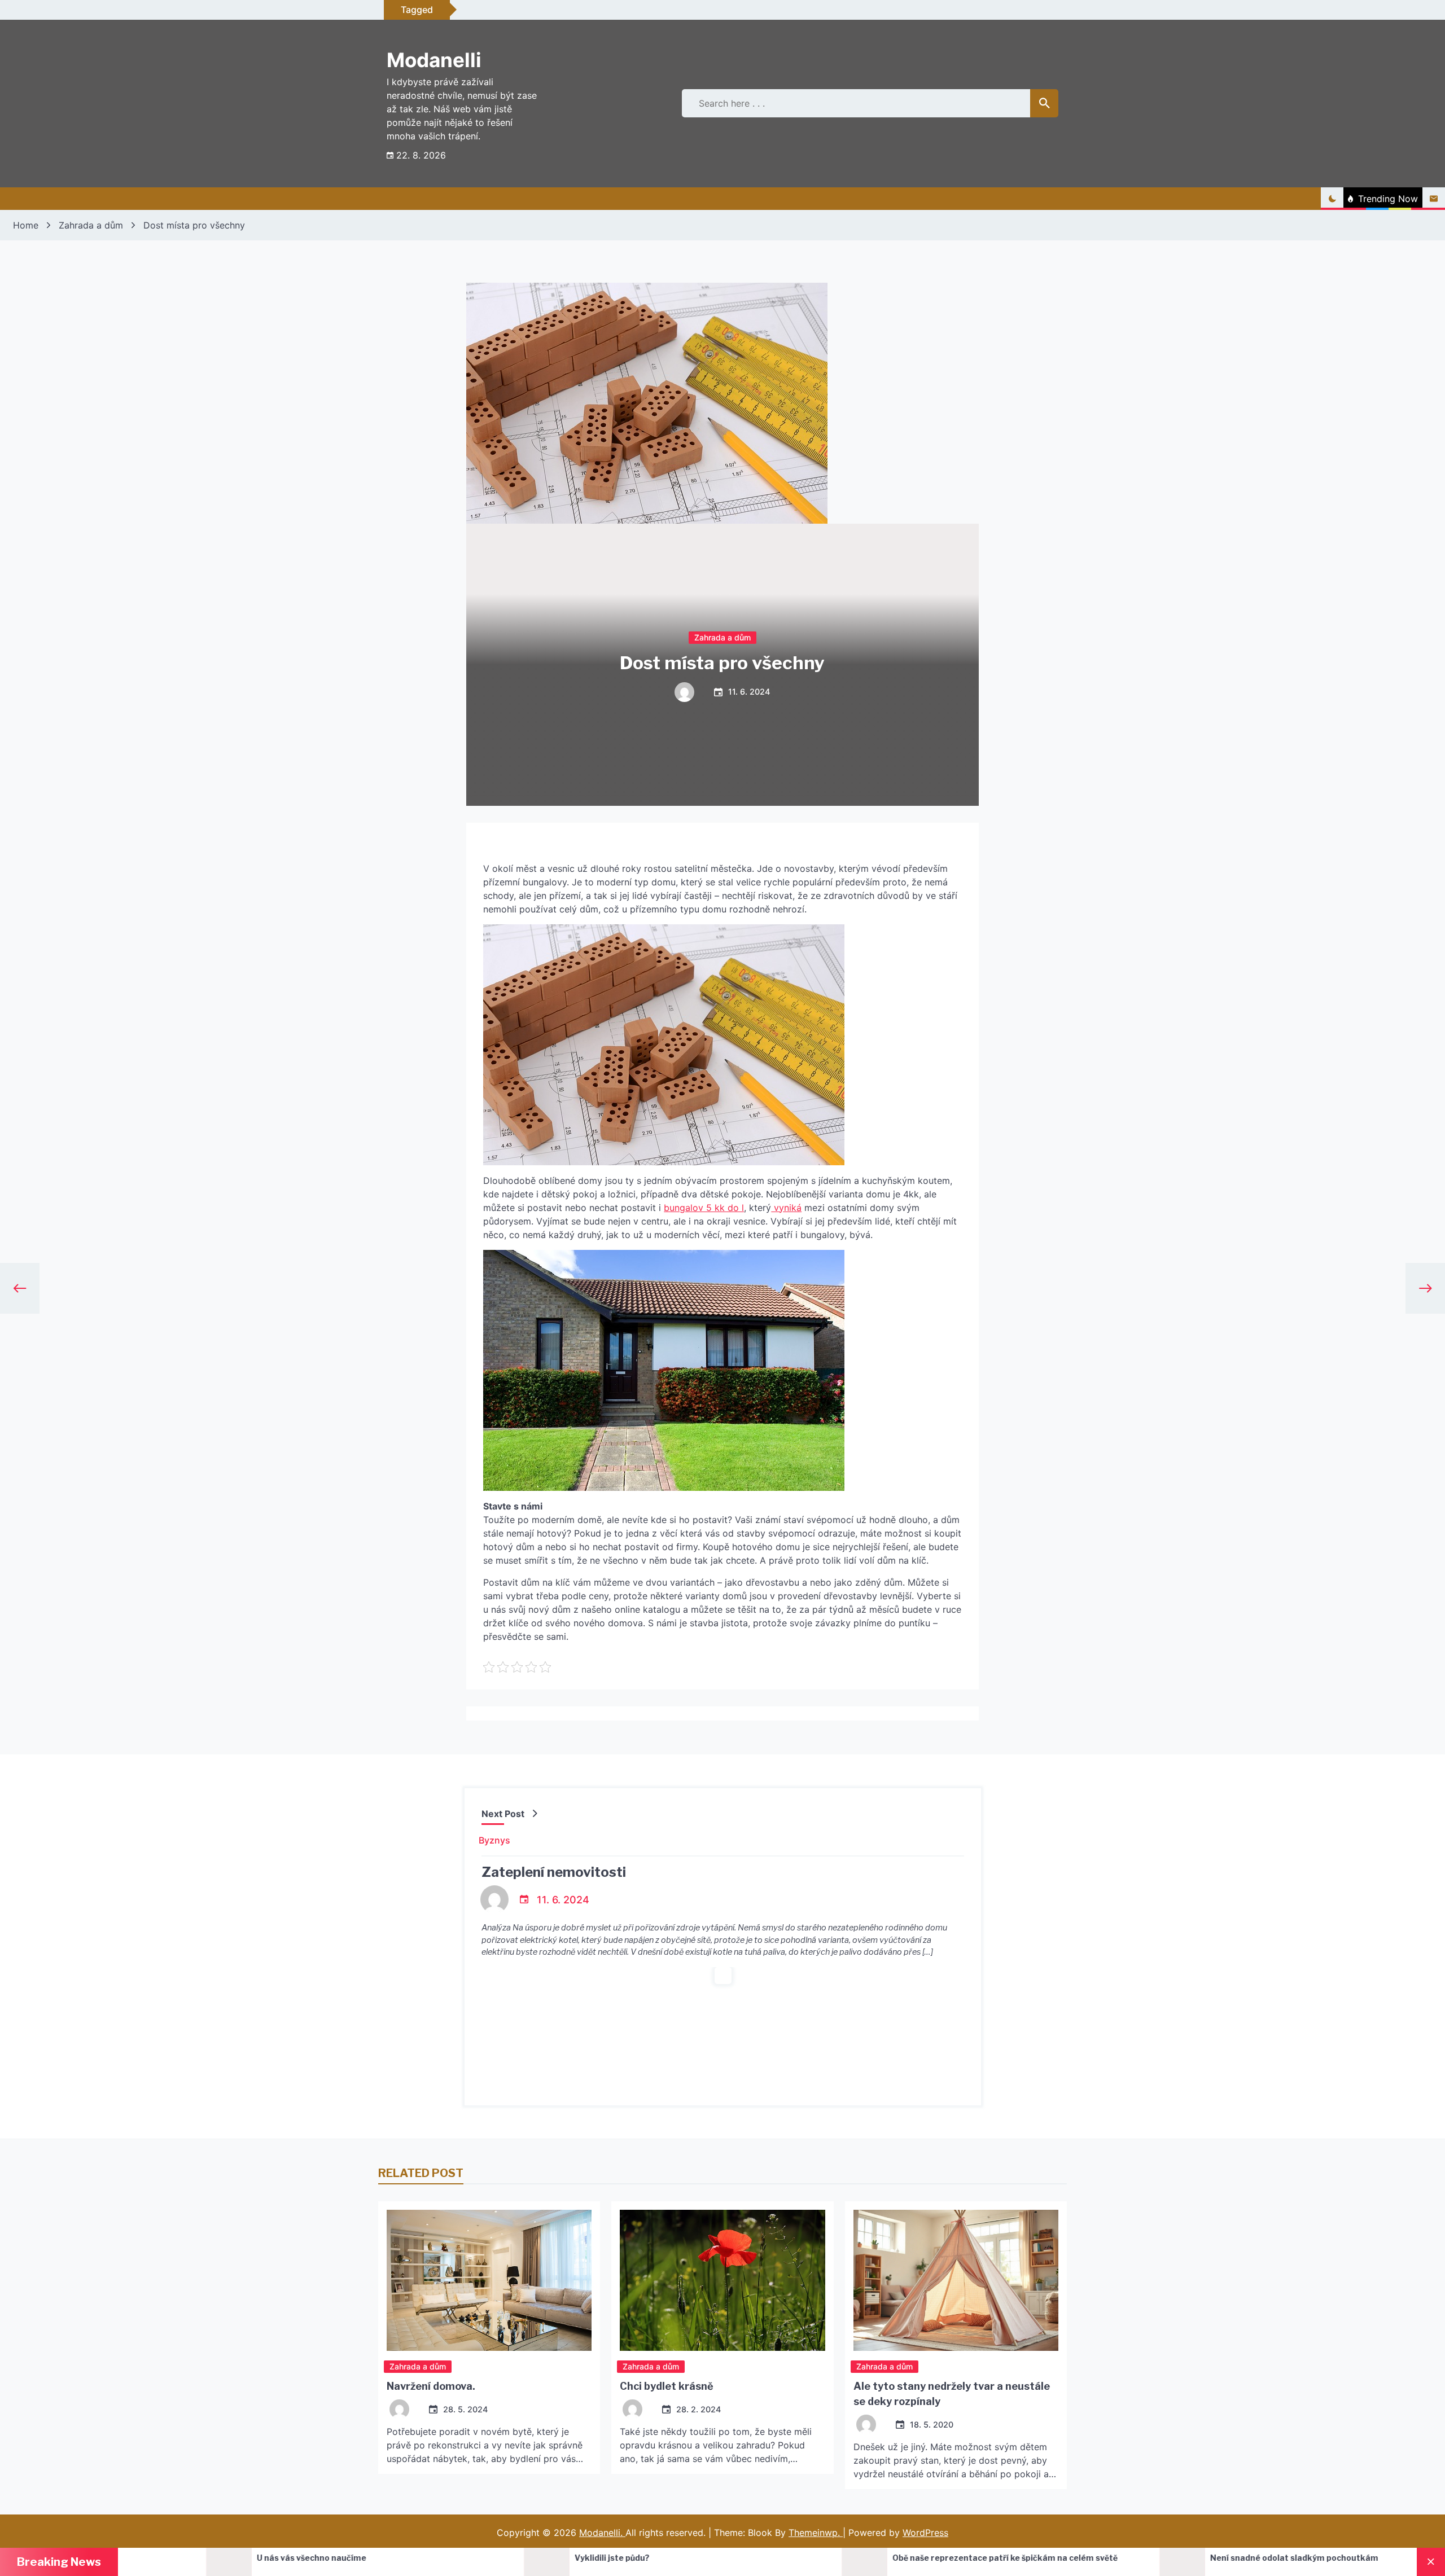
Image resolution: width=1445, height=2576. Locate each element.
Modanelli (434, 60)
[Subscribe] (1434, 199)
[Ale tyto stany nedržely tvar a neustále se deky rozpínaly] (956, 2280)
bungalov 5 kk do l (704, 1208)
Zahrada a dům (722, 637)
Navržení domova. (431, 2386)
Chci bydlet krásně (667, 2386)
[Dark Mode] (1332, 199)
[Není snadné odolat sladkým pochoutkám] (814, 2562)
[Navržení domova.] (489, 2280)
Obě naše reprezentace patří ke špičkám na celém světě (637, 2558)
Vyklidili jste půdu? (244, 2558)
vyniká (786, 1208)
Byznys (494, 1840)
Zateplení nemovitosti (554, 1872)
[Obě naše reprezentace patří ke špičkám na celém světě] (496, 2562)
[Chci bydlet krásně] (722, 2280)
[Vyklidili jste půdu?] (178, 2562)
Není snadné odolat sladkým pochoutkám (926, 2558)
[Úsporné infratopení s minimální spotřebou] (1132, 2562)
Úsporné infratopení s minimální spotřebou (1247, 2558)
